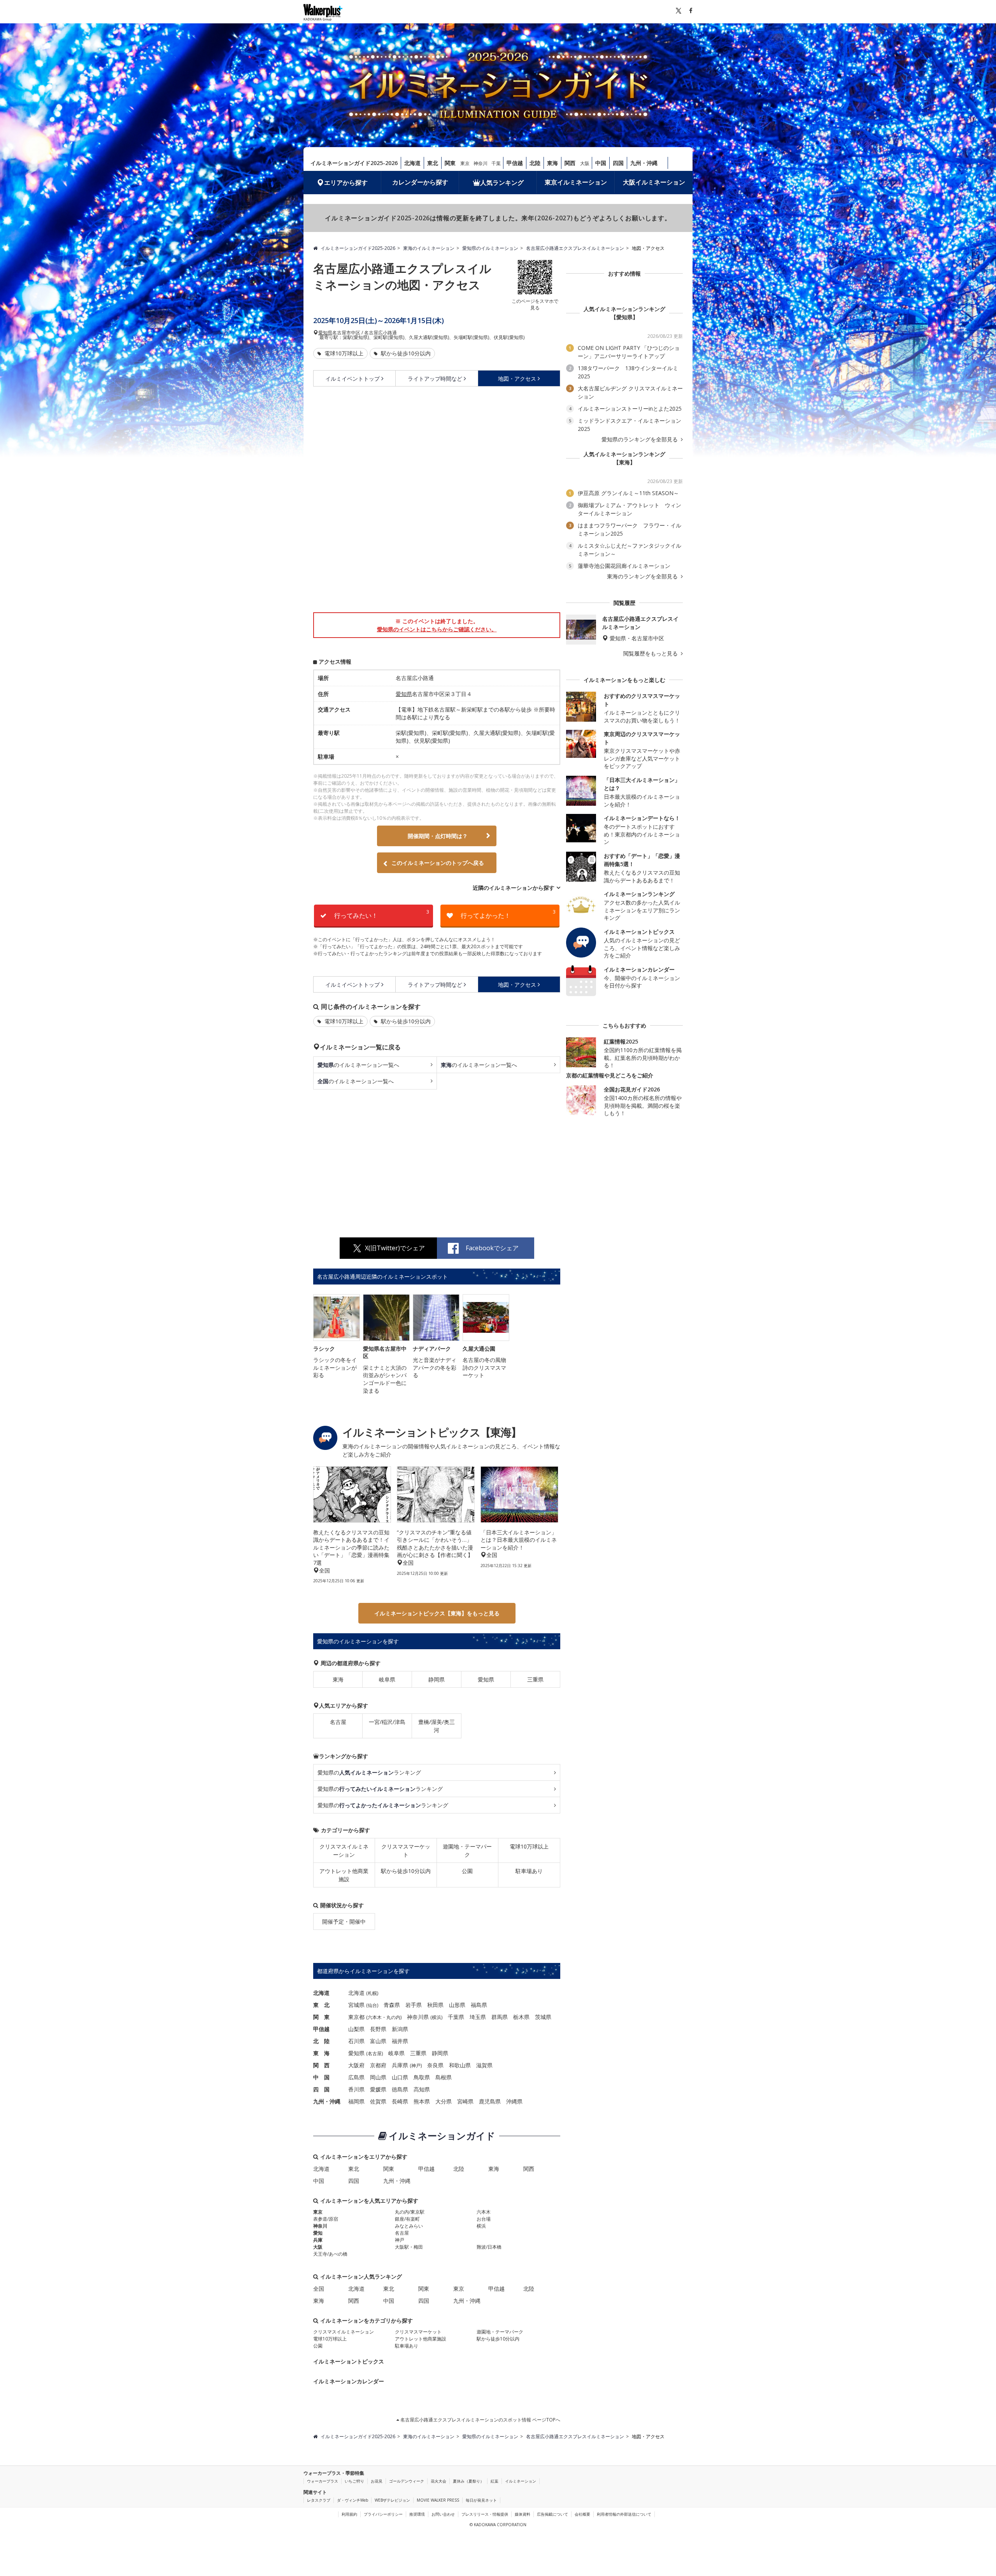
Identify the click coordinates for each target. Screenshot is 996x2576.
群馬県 (500, 2017)
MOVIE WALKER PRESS (438, 2500)
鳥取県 (422, 2077)
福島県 (479, 2005)
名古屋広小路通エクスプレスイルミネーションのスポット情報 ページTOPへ (480, 2420)
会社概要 (582, 2514)
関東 (450, 163)
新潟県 (400, 2029)
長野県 (378, 2029)
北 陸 (321, 2041)
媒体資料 (523, 2514)
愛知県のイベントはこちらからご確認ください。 (437, 629)
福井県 (400, 2041)
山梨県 (356, 2029)
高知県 (422, 2089)
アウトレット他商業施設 (344, 1875)
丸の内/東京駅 (410, 2212)
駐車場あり (529, 1871)
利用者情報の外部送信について (624, 2514)
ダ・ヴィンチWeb (352, 2500)
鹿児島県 (490, 2101)
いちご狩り (354, 2481)
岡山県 (378, 2077)
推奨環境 (417, 2514)
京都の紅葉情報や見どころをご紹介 (610, 1075)
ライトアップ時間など (435, 379)
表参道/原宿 (326, 2219)
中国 (601, 163)
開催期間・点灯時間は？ (438, 836)
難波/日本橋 (489, 2247)
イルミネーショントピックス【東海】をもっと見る (437, 1613)
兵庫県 (400, 2065)
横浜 (437, 2017)
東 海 (321, 2053)
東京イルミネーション (576, 182)
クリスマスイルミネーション (344, 1850)
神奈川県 (418, 2017)
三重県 (535, 1679)
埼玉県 (478, 2017)
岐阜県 (387, 1679)
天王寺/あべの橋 (330, 2254)
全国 (319, 2289)
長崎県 (400, 2101)
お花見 (377, 2481)
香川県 (356, 2089)
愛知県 (325, 333)
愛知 (318, 2233)
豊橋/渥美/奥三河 (437, 1726)
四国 (618, 163)
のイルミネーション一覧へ (358, 1065)
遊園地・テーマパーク (467, 1850)
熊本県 (422, 2101)
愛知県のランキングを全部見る (640, 439)
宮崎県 (465, 2101)
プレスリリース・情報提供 (485, 2514)
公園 (467, 1871)
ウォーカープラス (323, 2481)
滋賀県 (484, 2065)
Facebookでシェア (492, 1248)
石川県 (356, 2041)
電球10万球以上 (343, 353)
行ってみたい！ (382, 914)
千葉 (496, 163)
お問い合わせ (443, 2514)
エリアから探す (346, 183)
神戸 (416, 2066)
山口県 (400, 2077)
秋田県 (435, 2005)
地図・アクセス (517, 379)
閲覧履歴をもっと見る (651, 654)
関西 (570, 163)
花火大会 (438, 2481)
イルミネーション (521, 2481)
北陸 (535, 163)
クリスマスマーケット (406, 1850)
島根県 (444, 2077)
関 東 (321, 2017)
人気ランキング (502, 183)
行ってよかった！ (508, 914)
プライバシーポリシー (383, 2514)
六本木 (375, 2017)
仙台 (372, 2005)
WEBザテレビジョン (392, 2500)
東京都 (356, 2017)
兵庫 (318, 2240)
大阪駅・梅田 (409, 2247)
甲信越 (515, 163)
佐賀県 (378, 2101)
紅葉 (494, 2481)
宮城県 (356, 2005)
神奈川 (480, 163)
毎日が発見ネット (481, 2500)
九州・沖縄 (644, 163)
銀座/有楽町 (407, 2219)
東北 (433, 163)
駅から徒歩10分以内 (405, 353)
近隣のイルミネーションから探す (514, 888)
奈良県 (435, 2065)
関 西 (321, 2065)
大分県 (444, 2101)
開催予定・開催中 (344, 1921)
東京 (465, 163)
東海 (552, 163)
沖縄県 (514, 2101)
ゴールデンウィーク (407, 2481)
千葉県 (456, 2017)
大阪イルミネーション (654, 182)
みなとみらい (409, 2226)
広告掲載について (552, 2514)
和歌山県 (460, 2065)
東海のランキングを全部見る (643, 576)
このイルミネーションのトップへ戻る (438, 863)
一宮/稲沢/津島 (387, 1722)
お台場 (484, 2219)
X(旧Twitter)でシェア (395, 1248)
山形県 (457, 2005)
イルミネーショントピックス (349, 2361)
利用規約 (349, 2514)
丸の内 (393, 2017)
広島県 (356, 2077)
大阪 (585, 163)
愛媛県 (378, 2089)
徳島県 (400, 2089)
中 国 (321, 2077)
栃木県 (521, 2017)
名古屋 (338, 1722)
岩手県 (414, 2005)
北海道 (412, 163)
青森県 (392, 2005)
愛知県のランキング (369, 1772)
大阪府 (356, 2065)
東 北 (321, 2005)
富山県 (378, 2041)
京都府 (378, 2065)
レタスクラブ (319, 2500)
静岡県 (437, 1679)
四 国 (321, 2089)
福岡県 (356, 2101)
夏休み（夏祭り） (468, 2481)
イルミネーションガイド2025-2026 (354, 163)
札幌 (372, 1993)
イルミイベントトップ (352, 379)
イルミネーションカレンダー (349, 2381)
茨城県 (543, 2017)
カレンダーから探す (420, 182)
